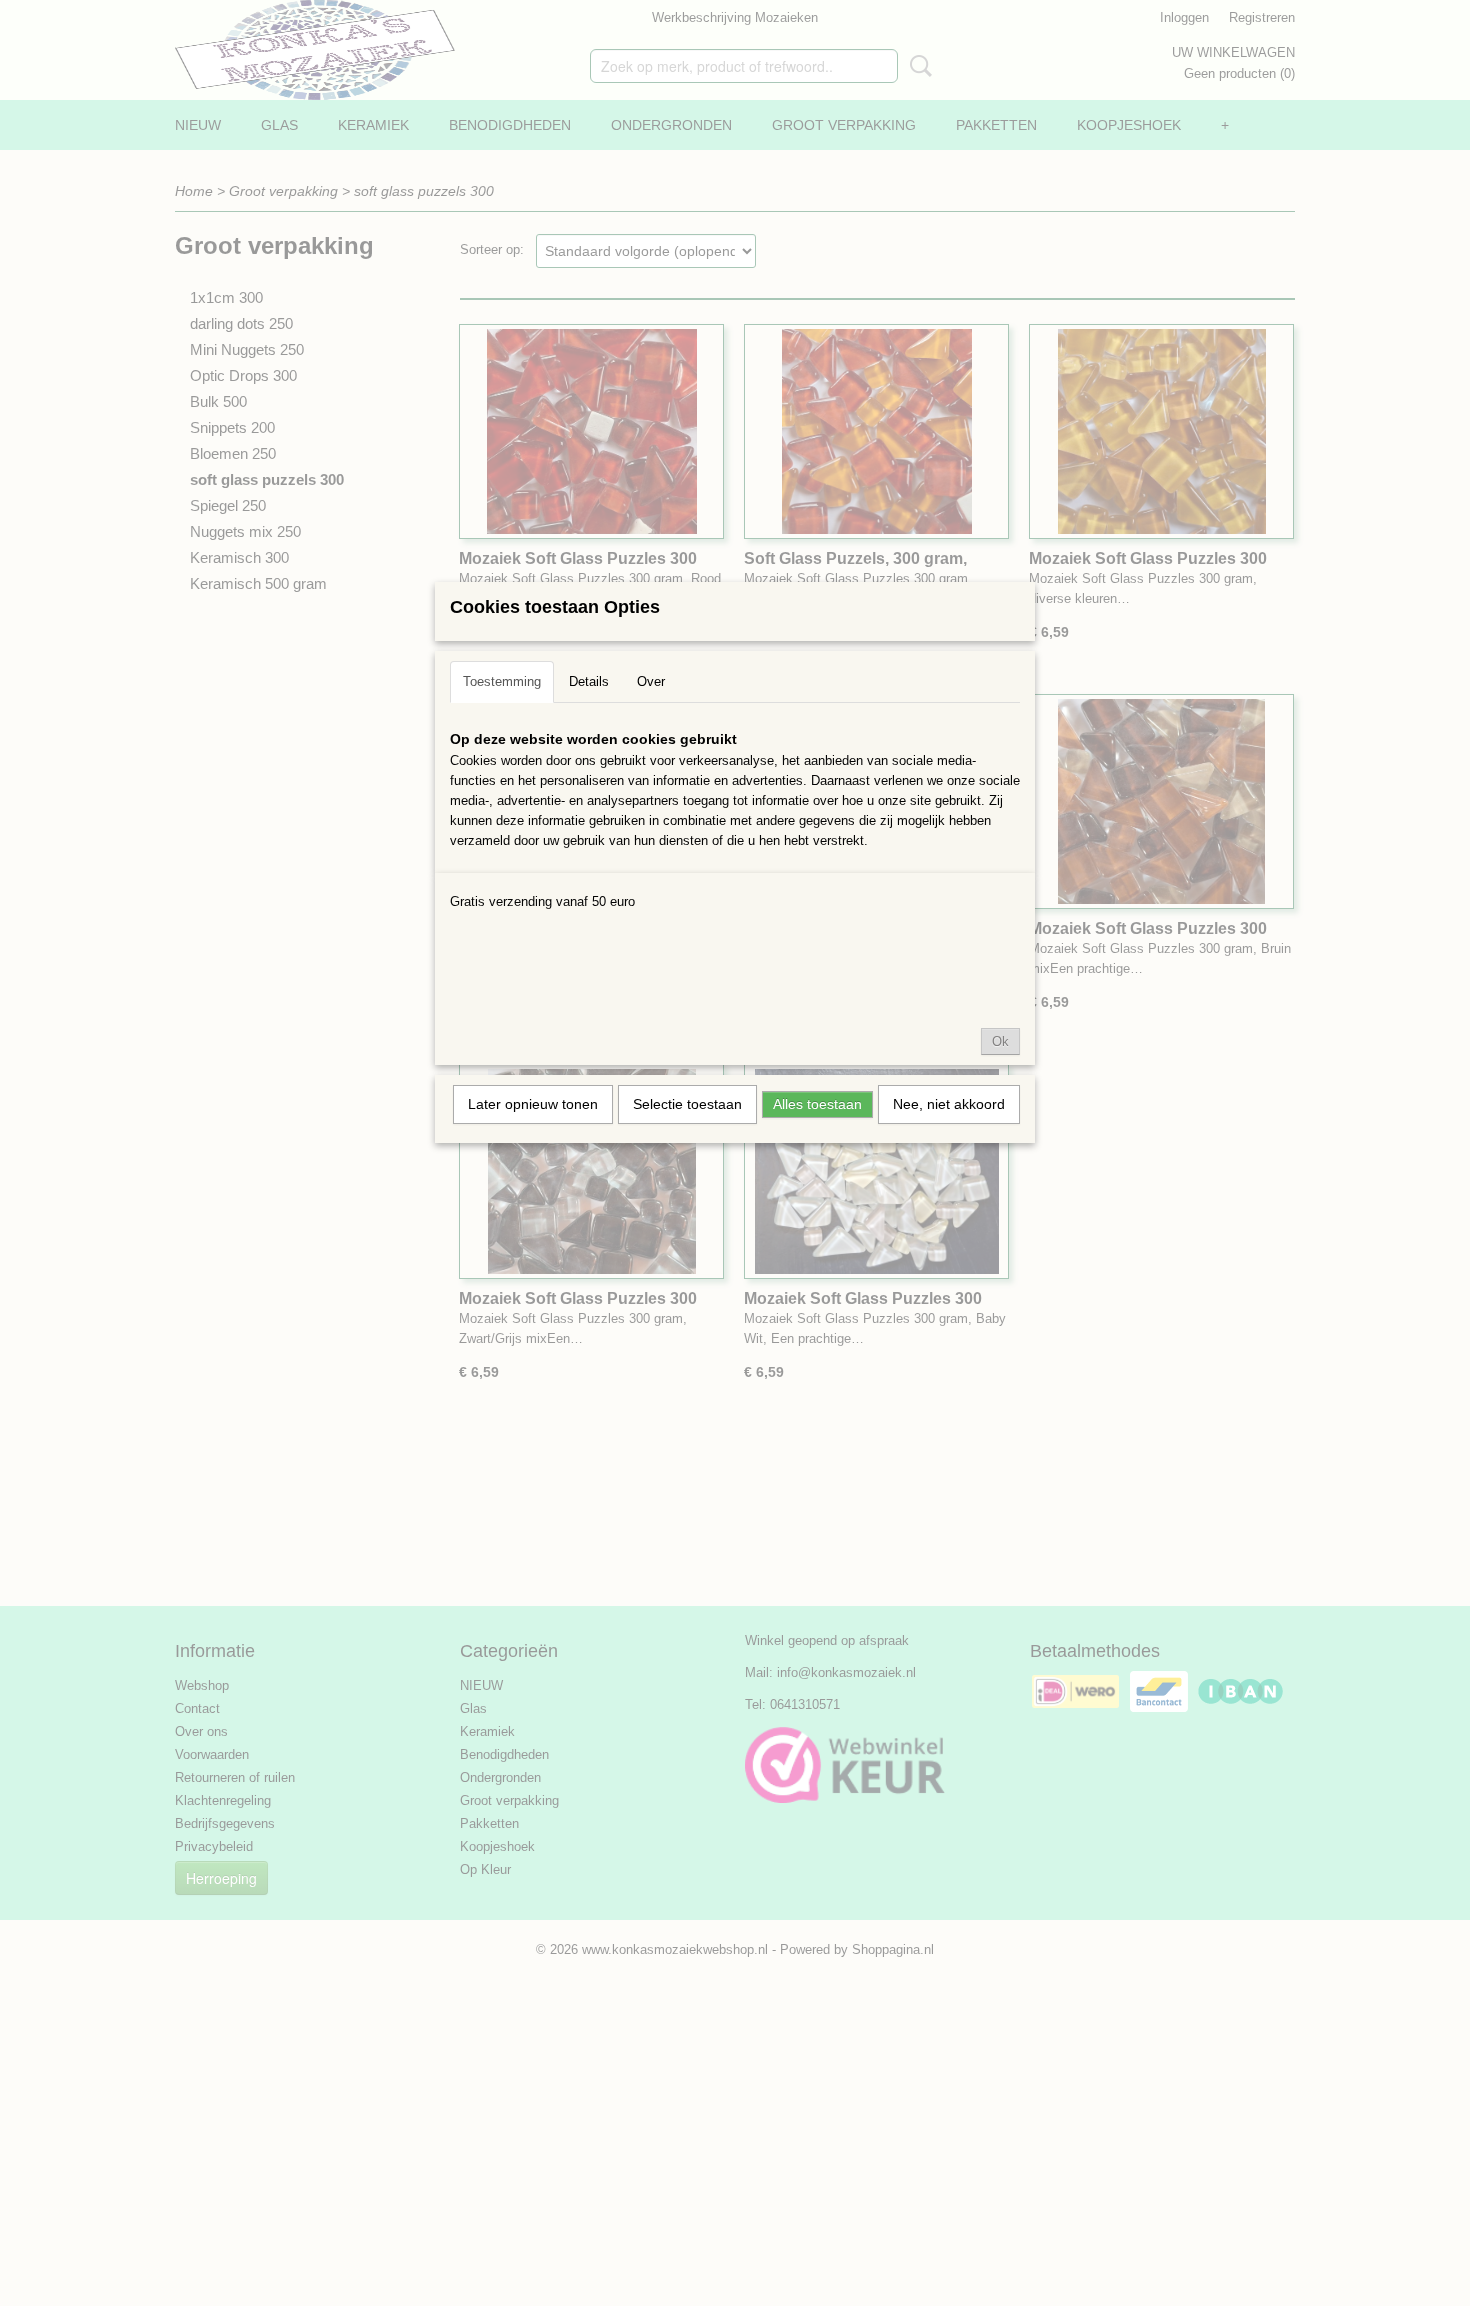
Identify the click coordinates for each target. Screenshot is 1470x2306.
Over (651, 681)
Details (589, 681)
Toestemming (502, 681)
